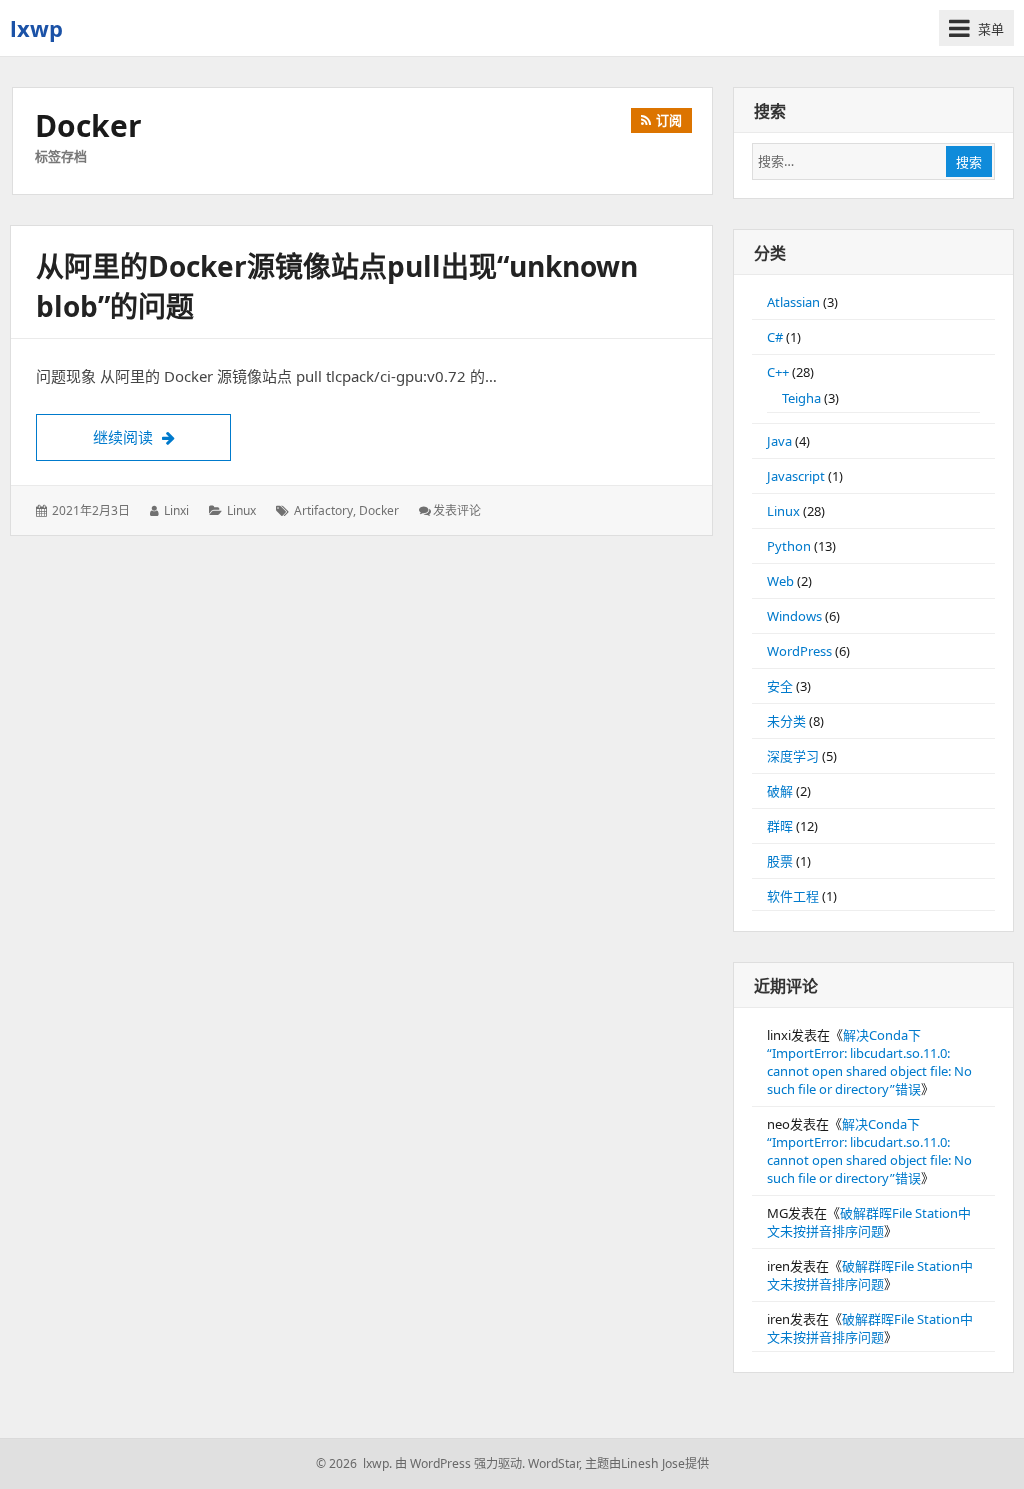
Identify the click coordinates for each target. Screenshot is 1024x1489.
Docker (379, 510)
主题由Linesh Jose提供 (647, 1463)
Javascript (796, 476)
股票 (780, 861)
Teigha (801, 398)
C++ (778, 372)
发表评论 (457, 510)
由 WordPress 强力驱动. (460, 1463)
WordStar (553, 1463)
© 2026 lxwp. (354, 1463)
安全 (780, 686)
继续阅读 (162, 436)
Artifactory (323, 510)
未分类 (786, 721)
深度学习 (793, 756)
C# (775, 337)
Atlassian (793, 302)
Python (789, 546)
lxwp (36, 28)
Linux (241, 510)
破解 (780, 791)
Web (780, 581)
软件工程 (793, 896)
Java (779, 441)
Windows (794, 616)
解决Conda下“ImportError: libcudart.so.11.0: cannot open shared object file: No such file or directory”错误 (869, 1062)
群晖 (780, 826)
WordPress (799, 651)
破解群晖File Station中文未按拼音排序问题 (869, 1222)
